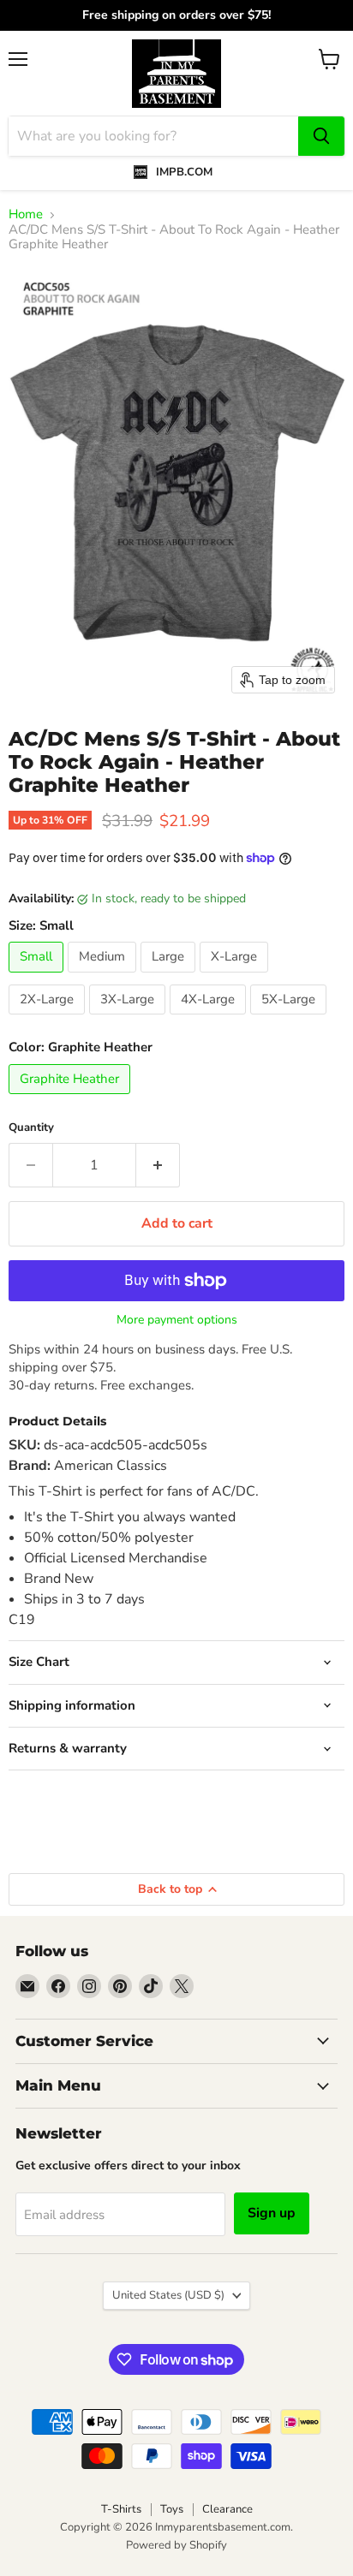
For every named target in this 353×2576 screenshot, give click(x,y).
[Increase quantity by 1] (158, 1165)
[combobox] (153, 136)
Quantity (31, 1128)
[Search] (321, 136)
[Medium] (104, 977)
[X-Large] (236, 977)
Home (26, 214)
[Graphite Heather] (72, 1098)
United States (168, 2295)
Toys (172, 2509)
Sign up (272, 2213)
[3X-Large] (129, 1019)
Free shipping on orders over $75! (176, 15)
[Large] (170, 977)
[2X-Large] (49, 1019)
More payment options (177, 1320)
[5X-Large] (290, 1019)
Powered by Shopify (176, 2545)
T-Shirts (121, 2509)
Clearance (227, 2509)
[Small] (38, 977)
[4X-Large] (210, 1019)
